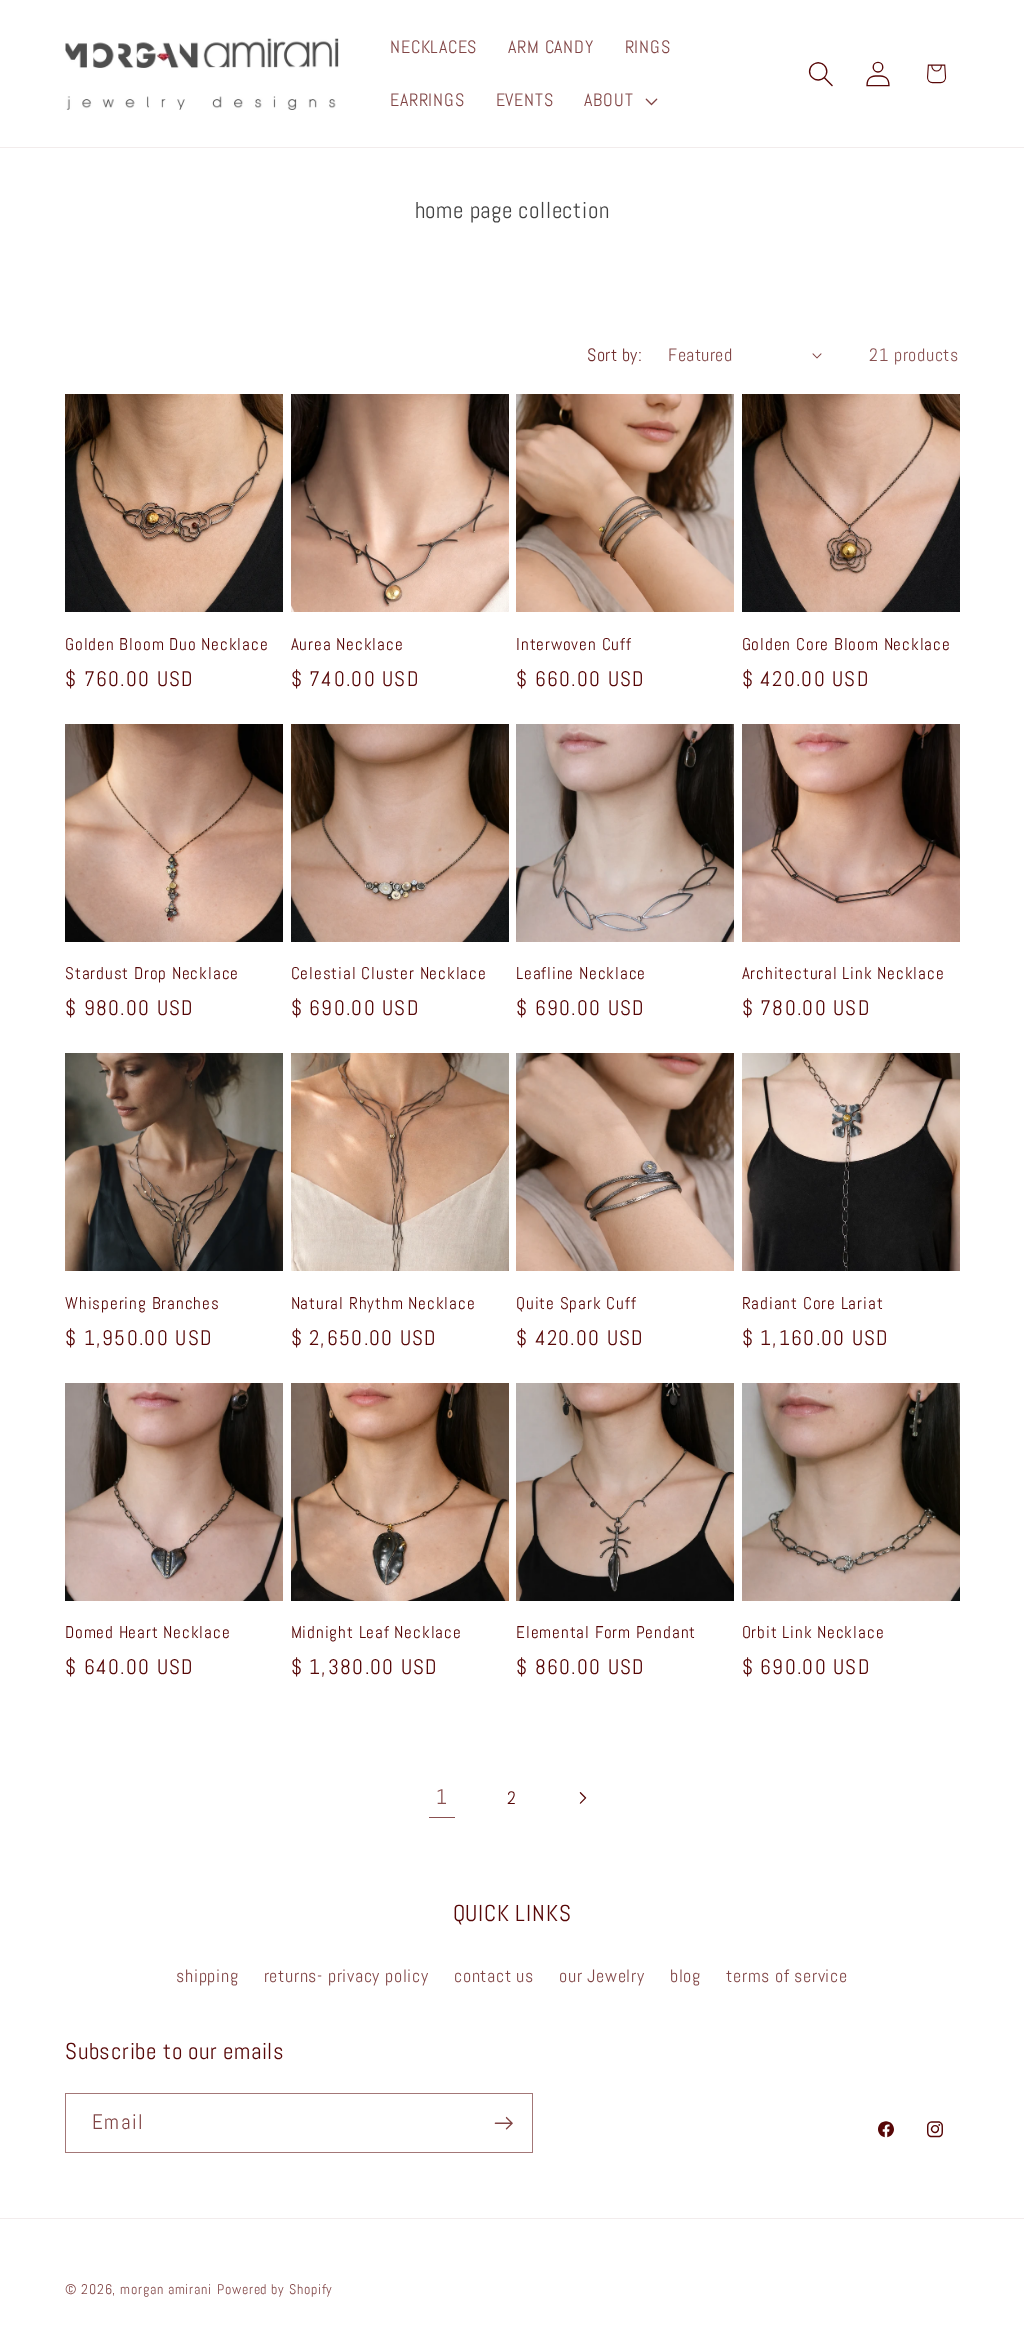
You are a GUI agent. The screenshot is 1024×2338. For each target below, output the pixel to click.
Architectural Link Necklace (843, 973)
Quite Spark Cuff (576, 1303)
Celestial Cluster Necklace (389, 973)
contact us (494, 1975)
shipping (207, 1975)
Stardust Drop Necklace (152, 973)
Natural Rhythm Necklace (383, 1303)
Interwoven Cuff (574, 644)
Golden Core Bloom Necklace (846, 644)
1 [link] (442, 1797)
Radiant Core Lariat (813, 1303)
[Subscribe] (503, 2123)
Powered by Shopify (275, 2289)
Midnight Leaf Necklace (376, 1632)
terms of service (786, 1975)
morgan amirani (166, 2289)
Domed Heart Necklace (148, 1632)
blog (685, 1975)
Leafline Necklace (581, 973)
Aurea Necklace (347, 644)
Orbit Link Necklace (813, 1632)
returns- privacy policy (346, 1975)
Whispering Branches (142, 1303)
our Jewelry (602, 1975)
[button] (619, 101)
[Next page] (582, 1797)
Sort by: (614, 354)
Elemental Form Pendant (606, 1632)
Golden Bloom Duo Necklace (167, 644)
